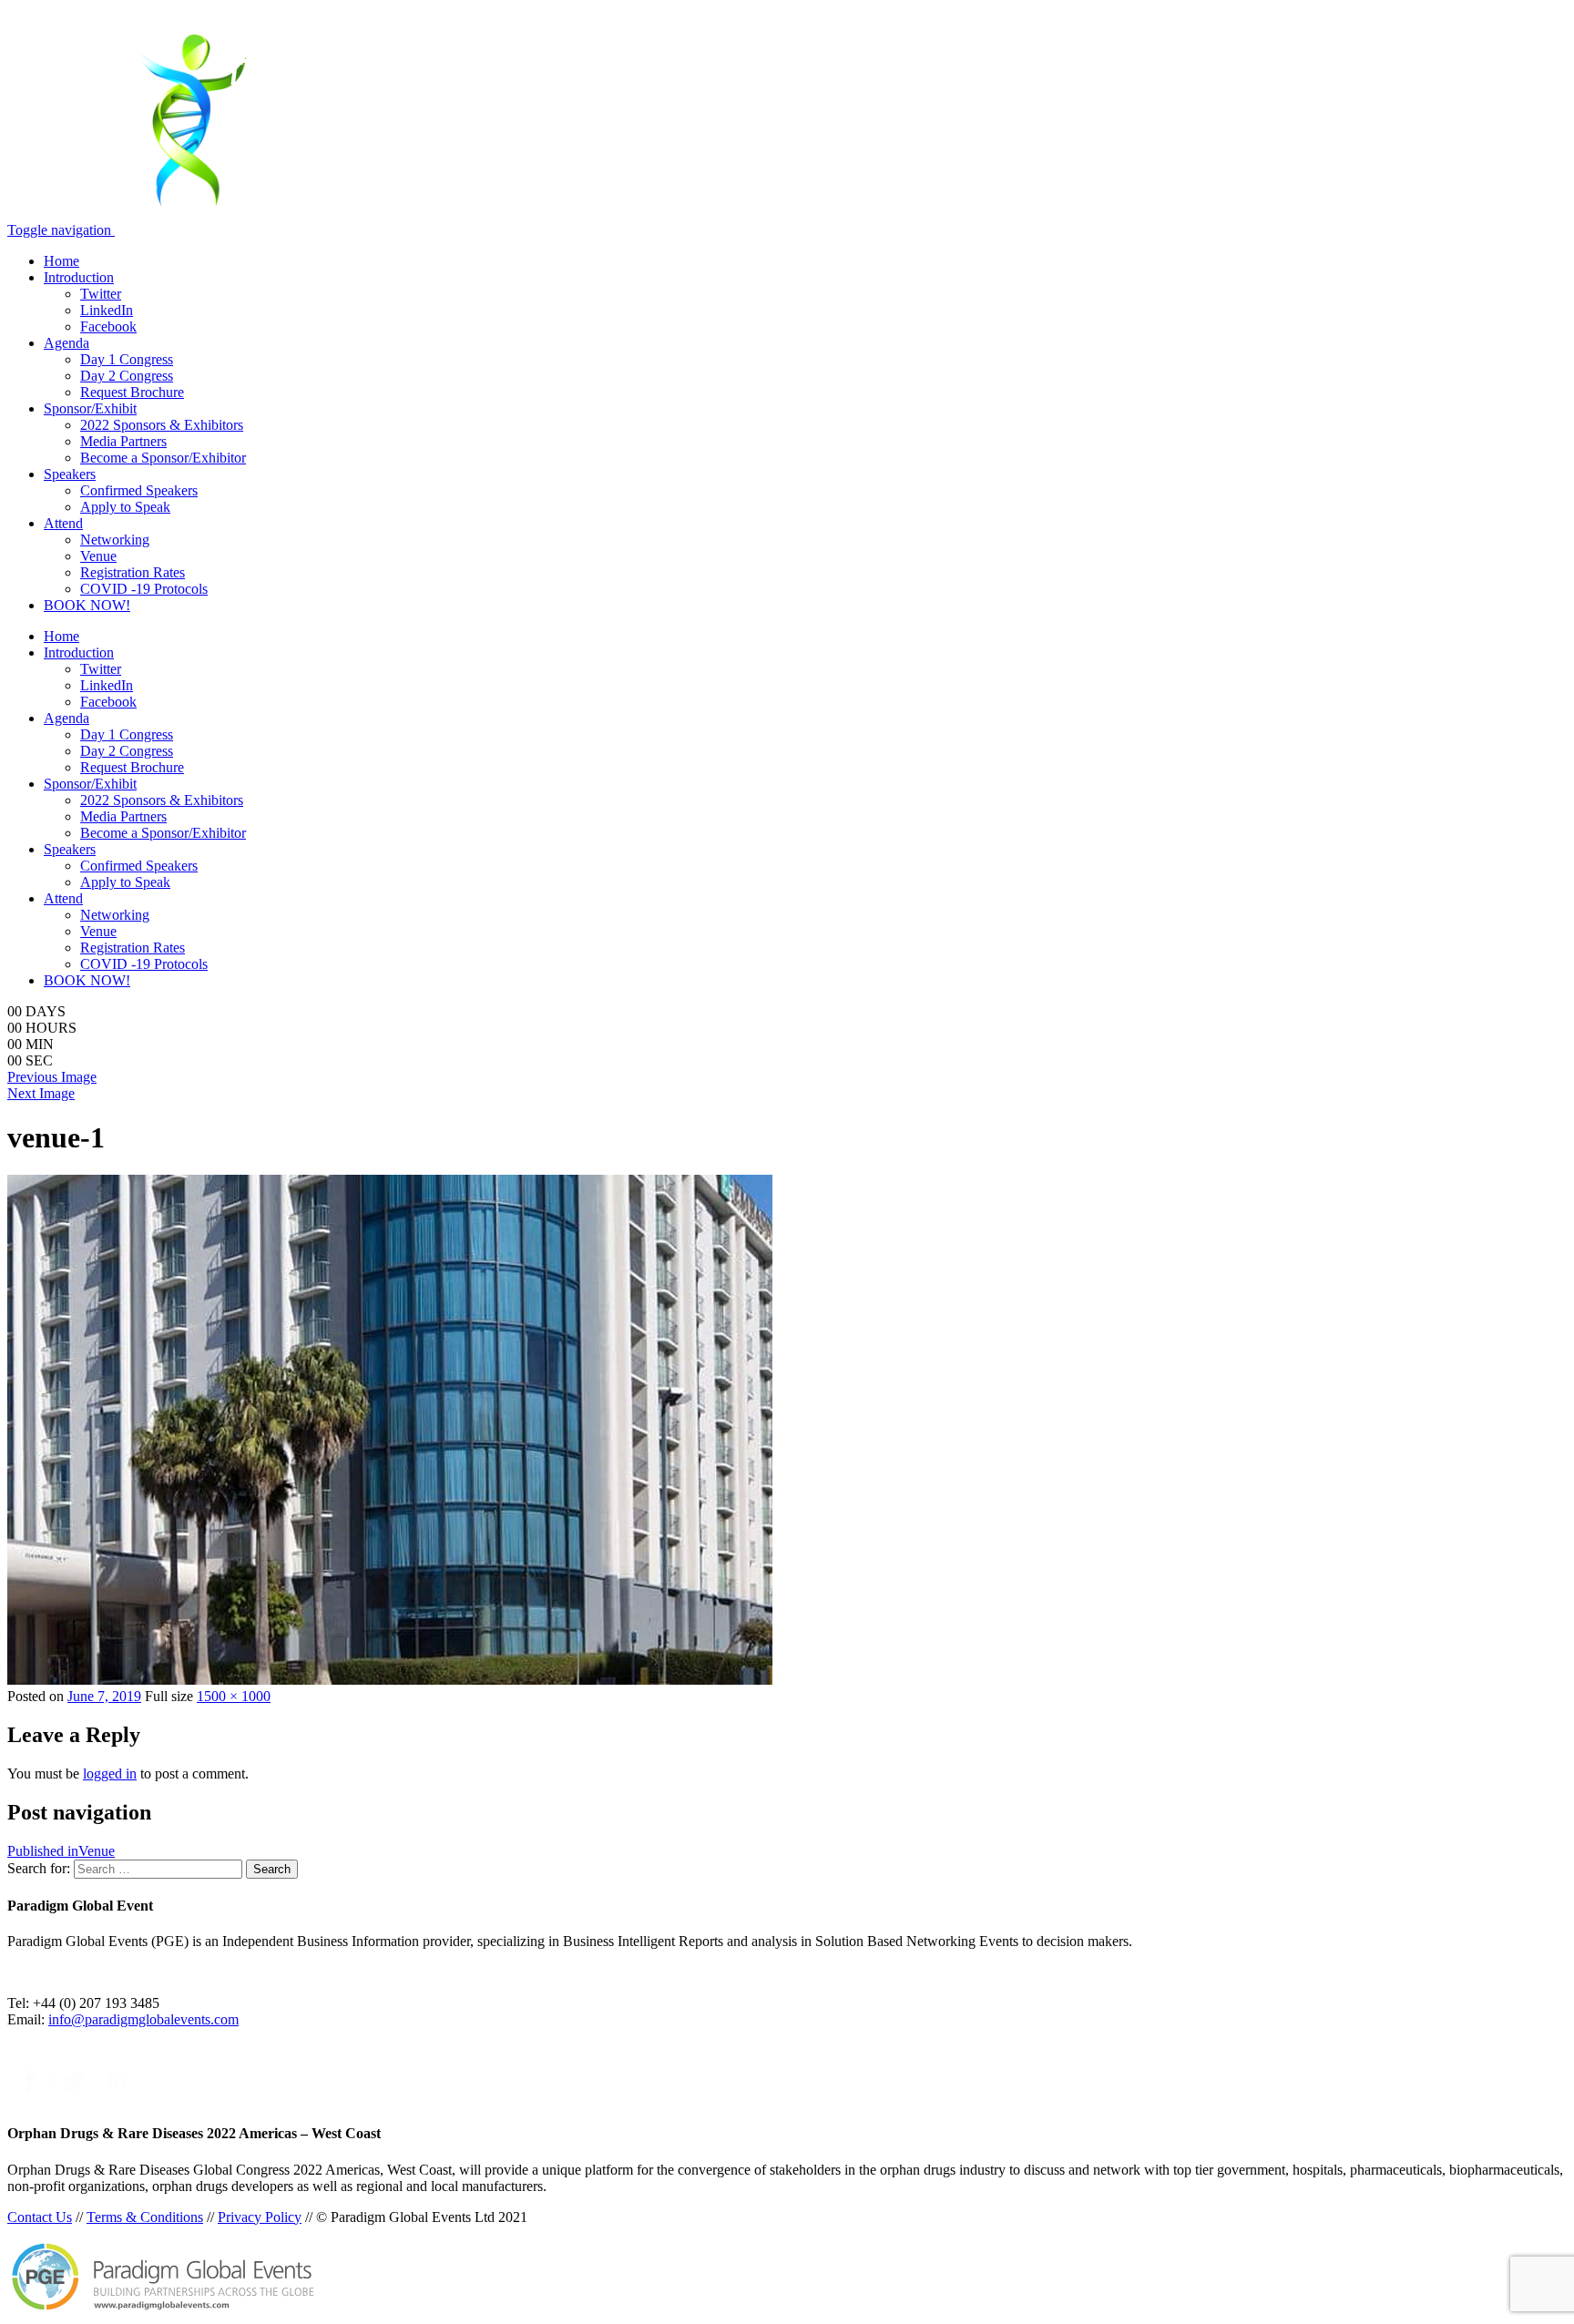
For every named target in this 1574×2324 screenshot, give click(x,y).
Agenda (66, 343)
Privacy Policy (260, 2217)
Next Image (41, 1093)
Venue (98, 556)
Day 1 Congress (127, 359)
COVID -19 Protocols (144, 589)
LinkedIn (107, 310)
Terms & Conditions (145, 2217)
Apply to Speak (125, 507)
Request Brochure (132, 392)
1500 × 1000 (234, 1696)
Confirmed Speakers (139, 490)
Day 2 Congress (127, 376)
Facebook (108, 326)
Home (61, 261)
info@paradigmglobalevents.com (143, 2019)
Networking (115, 540)
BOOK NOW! (87, 605)
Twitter (101, 294)
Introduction (79, 277)
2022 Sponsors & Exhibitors (162, 425)
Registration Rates (133, 572)
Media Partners (123, 441)
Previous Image (52, 1077)
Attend (63, 523)
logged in (110, 1774)
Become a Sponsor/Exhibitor (163, 458)
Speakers (70, 474)
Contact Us (40, 2217)
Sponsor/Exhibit (90, 408)
